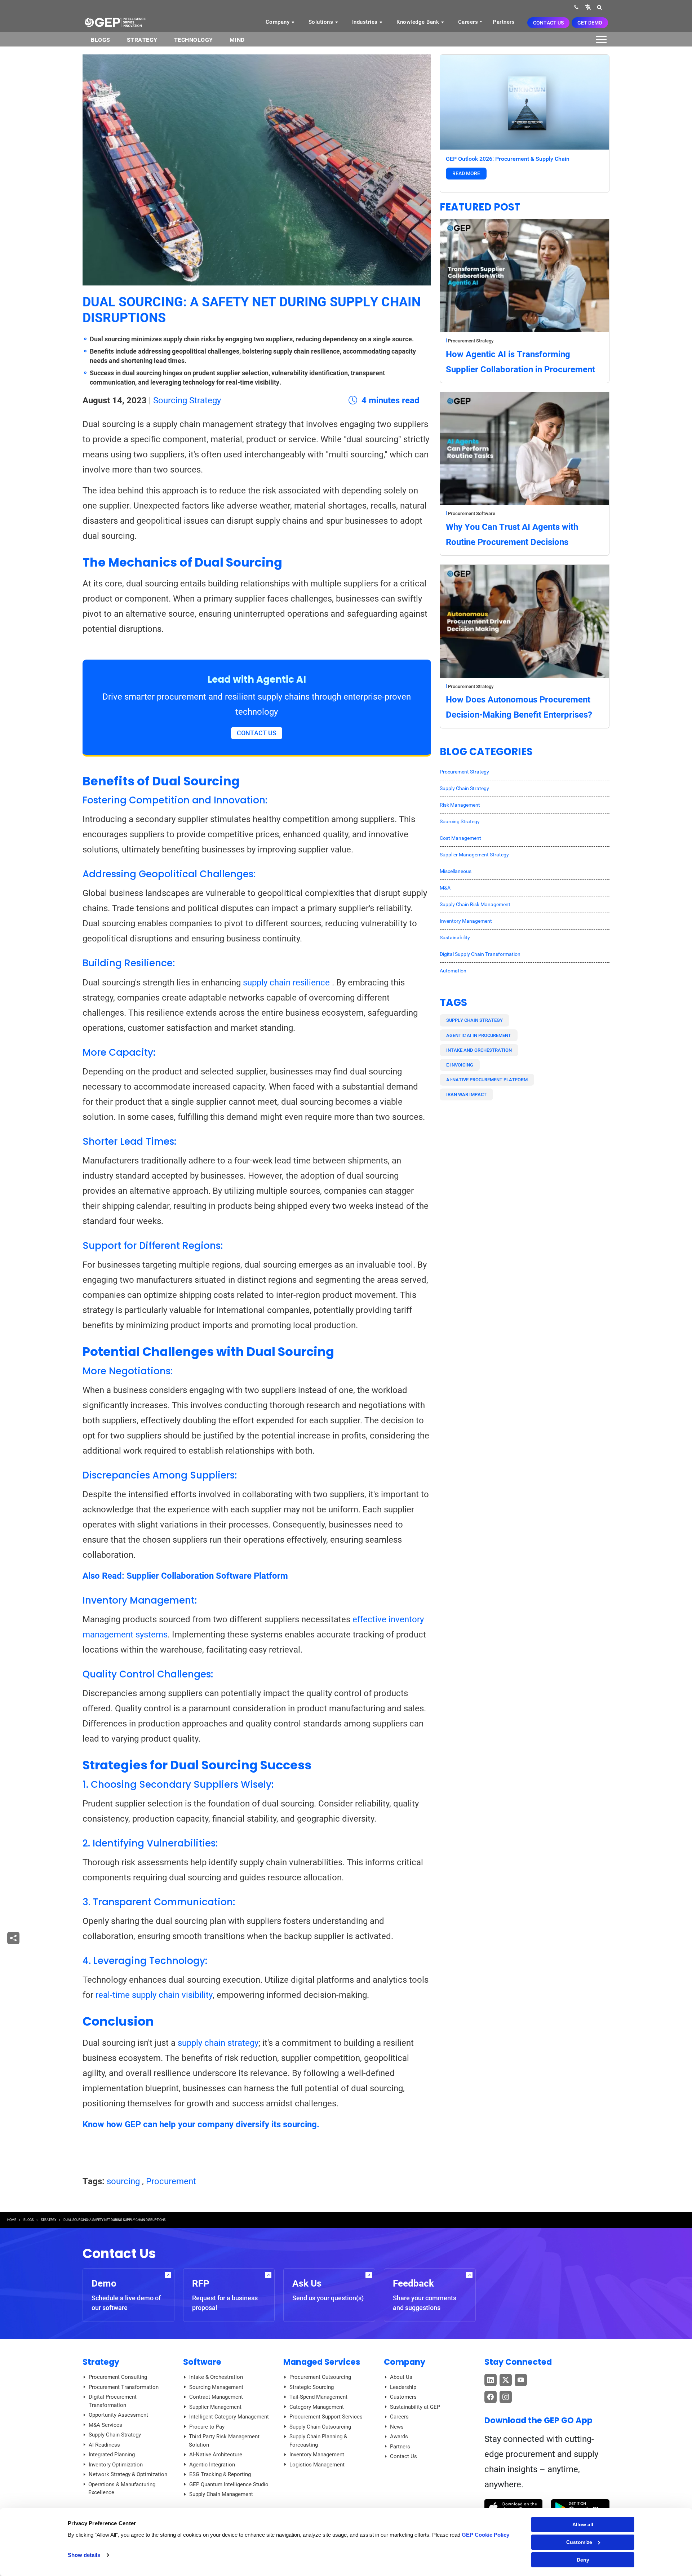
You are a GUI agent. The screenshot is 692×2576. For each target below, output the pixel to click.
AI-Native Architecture (216, 2455)
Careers (468, 22)
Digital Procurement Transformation (113, 2401)
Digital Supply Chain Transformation (480, 954)
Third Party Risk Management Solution (224, 2441)
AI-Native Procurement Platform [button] (487, 1080)
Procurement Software (472, 513)
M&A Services (105, 2425)
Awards (399, 2437)
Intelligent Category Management (229, 2417)
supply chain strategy (218, 2043)
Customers (403, 2397)
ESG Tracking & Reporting (220, 2474)
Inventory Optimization (116, 2465)
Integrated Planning (112, 2455)
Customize (579, 2542)
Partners (504, 22)
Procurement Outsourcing (320, 2377)
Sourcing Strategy (187, 400)
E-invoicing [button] (460, 1065)
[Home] (115, 22)
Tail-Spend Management (318, 2397)
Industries (366, 22)
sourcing (123, 2181)
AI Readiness (104, 2445)
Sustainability (455, 937)
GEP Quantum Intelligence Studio (229, 2484)
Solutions (322, 22)
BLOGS (101, 40)
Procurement (171, 2181)
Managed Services (322, 2362)
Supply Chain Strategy (464, 788)
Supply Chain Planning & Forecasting (318, 2441)
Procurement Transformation (124, 2387)
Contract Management (216, 2397)
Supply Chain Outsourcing (320, 2427)
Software (202, 2362)
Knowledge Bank (419, 22)
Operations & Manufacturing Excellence (122, 2489)
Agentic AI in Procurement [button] (479, 1035)
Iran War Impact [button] (466, 1094)
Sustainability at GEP (415, 2407)
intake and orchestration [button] (479, 1050)
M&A (445, 888)
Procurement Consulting (118, 2377)
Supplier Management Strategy (474, 855)
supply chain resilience (286, 983)
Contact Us (548, 23)
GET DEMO (590, 23)
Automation (453, 971)
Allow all (583, 2524)
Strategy (142, 40)
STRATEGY (48, 2220)
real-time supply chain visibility (154, 1995)
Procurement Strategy (471, 341)
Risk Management (460, 805)
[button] (588, 7)
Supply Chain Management (221, 2494)
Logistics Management (317, 2465)
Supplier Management (215, 2407)
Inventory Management (466, 921)
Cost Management (460, 838)
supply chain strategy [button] (474, 1020)
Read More (466, 173)
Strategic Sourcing (312, 2387)
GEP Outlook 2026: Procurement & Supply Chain (508, 159)
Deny (583, 2560)
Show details (84, 2555)
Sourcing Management (216, 2387)
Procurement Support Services (326, 2417)
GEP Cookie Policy (485, 2535)
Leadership (403, 2387)
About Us (401, 2377)
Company (278, 22)
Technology (194, 40)
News (397, 2427)
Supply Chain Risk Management (475, 904)
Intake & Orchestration (216, 2377)
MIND (237, 40)
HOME (12, 2220)
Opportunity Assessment (118, 2415)
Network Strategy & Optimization (128, 2474)
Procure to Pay (207, 2427)
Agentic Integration (212, 2465)
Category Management (317, 2407)
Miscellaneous (456, 871)
